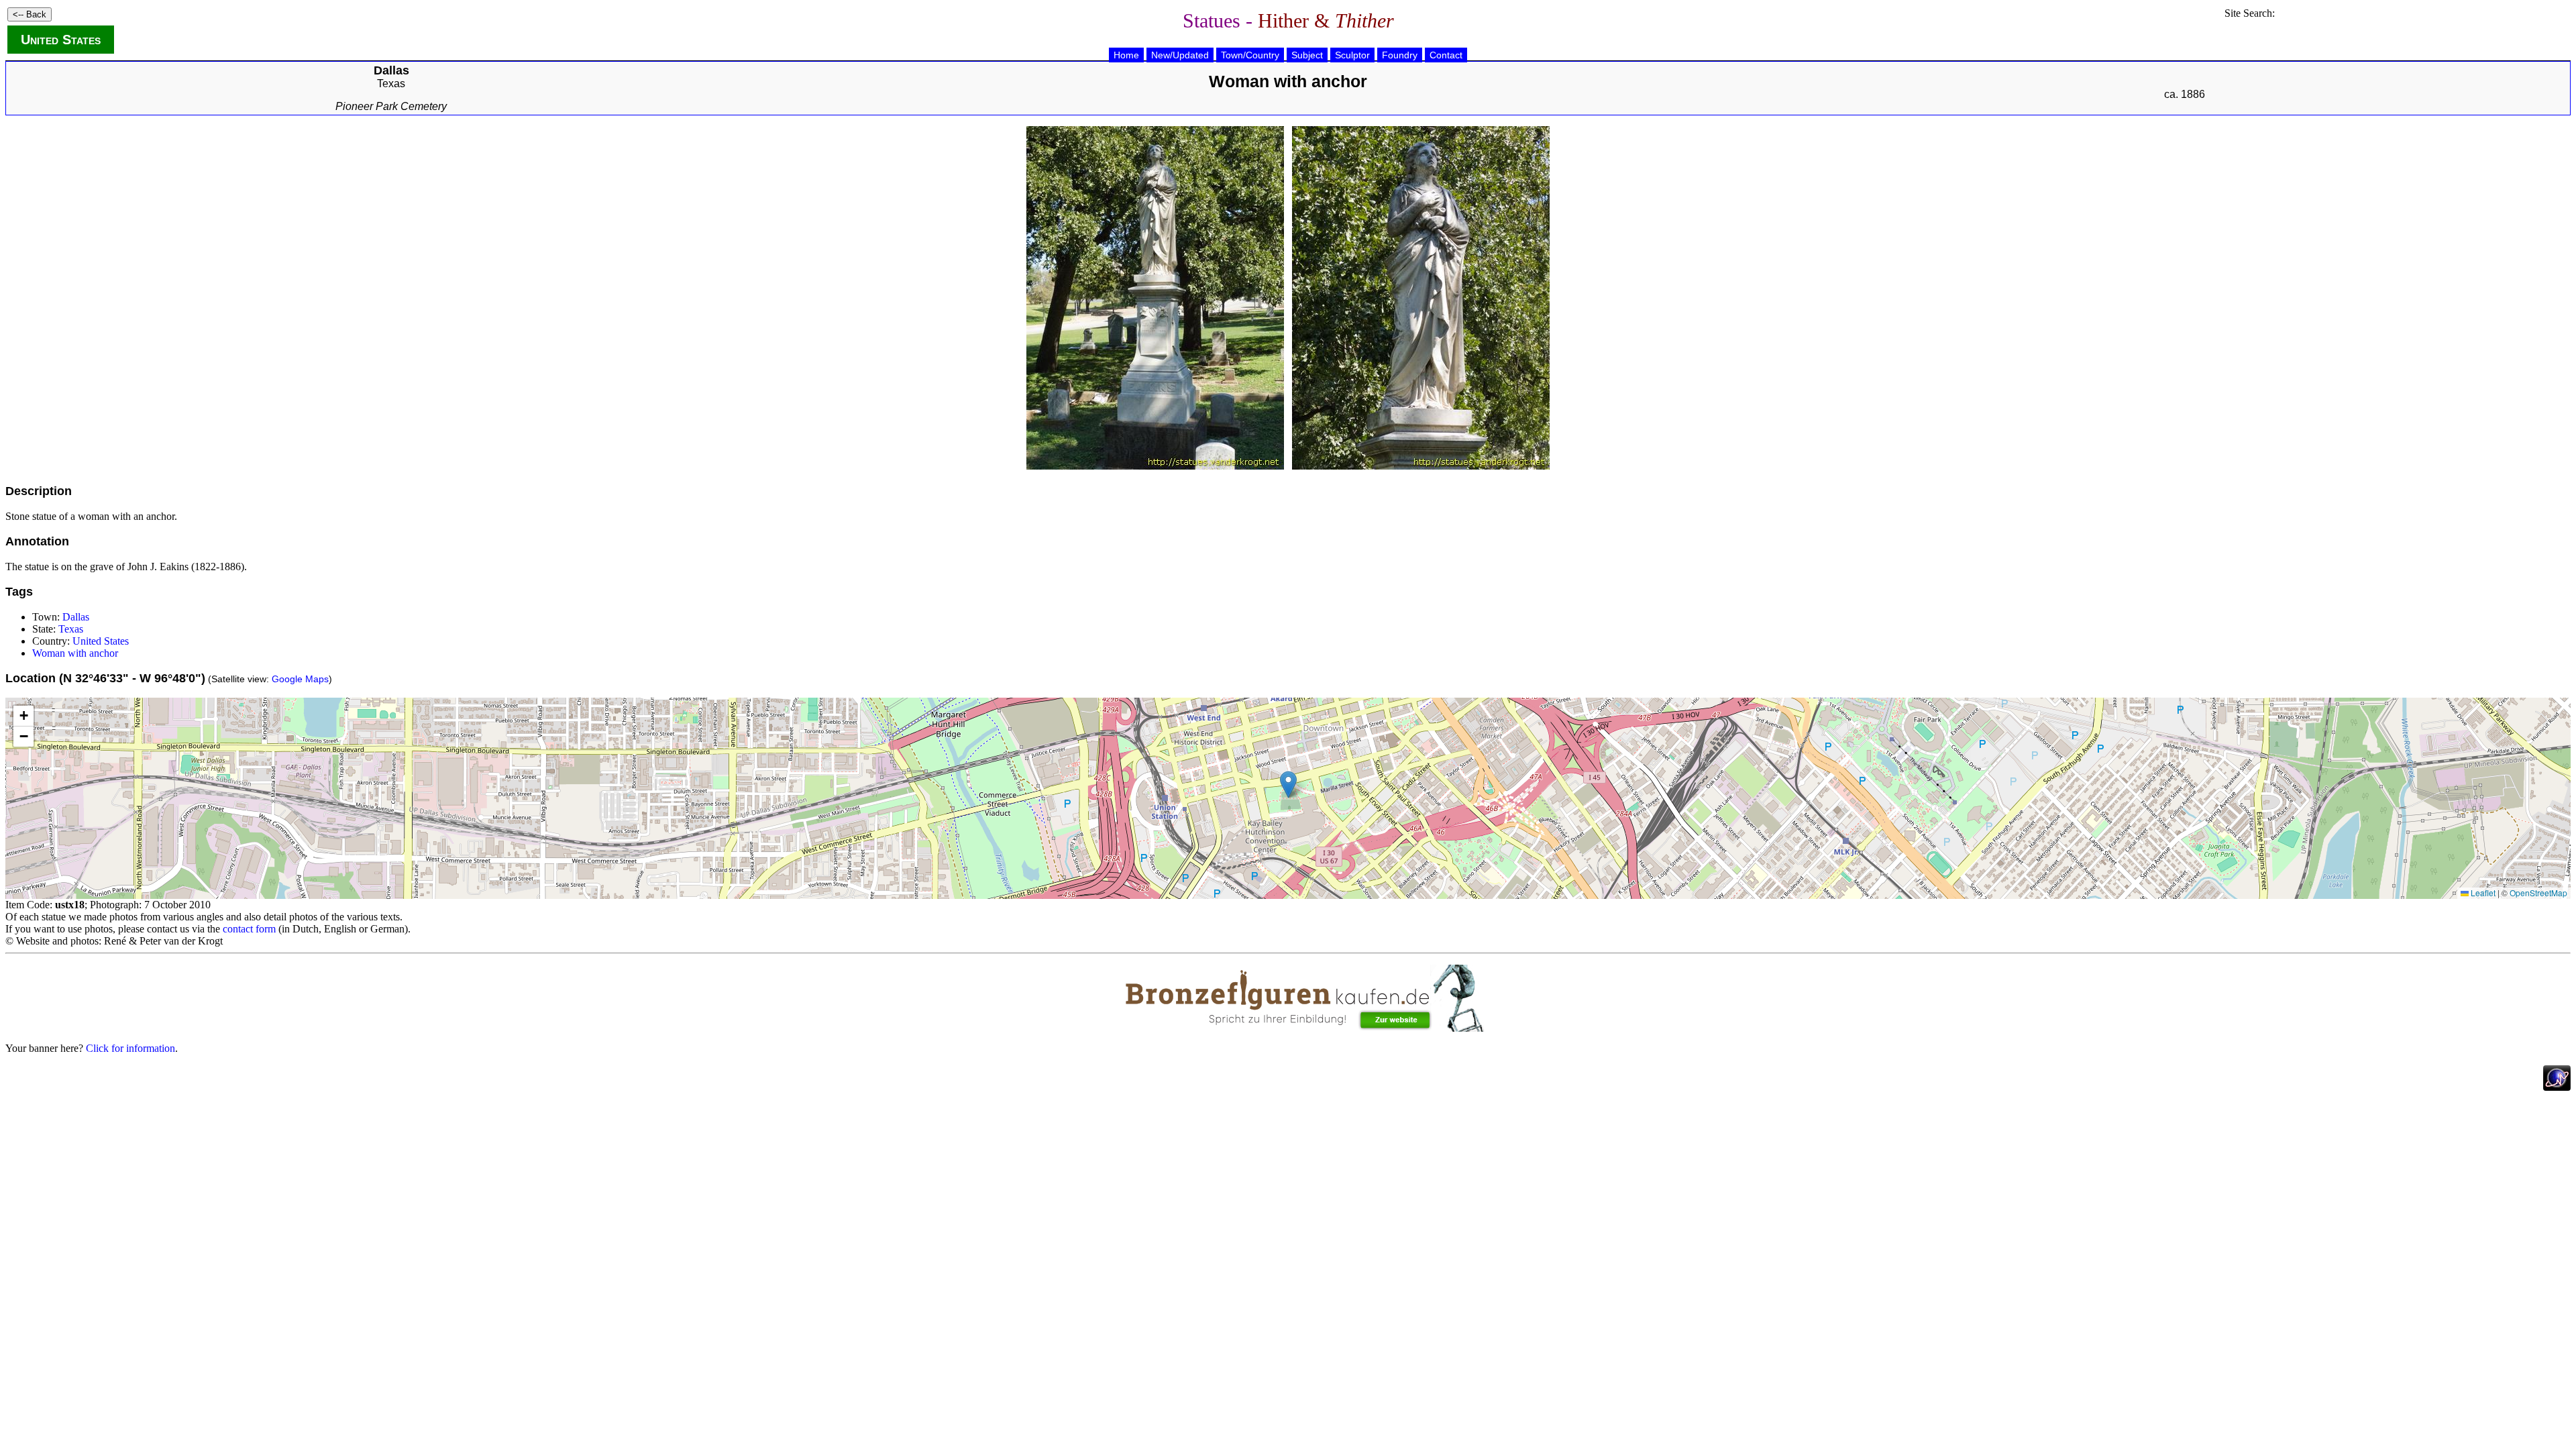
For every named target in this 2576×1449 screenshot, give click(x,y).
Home (1126, 55)
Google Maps (300, 679)
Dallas (76, 617)
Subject (1307, 55)
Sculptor (1352, 55)
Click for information (130, 1048)
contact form (249, 929)
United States (61, 40)
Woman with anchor (75, 653)
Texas (391, 84)
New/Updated (1180, 55)
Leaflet (2482, 893)
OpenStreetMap (2538, 893)
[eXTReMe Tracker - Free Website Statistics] (2557, 1087)
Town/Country (1250, 55)
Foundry (1400, 55)
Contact (1446, 55)
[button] (1288, 785)
